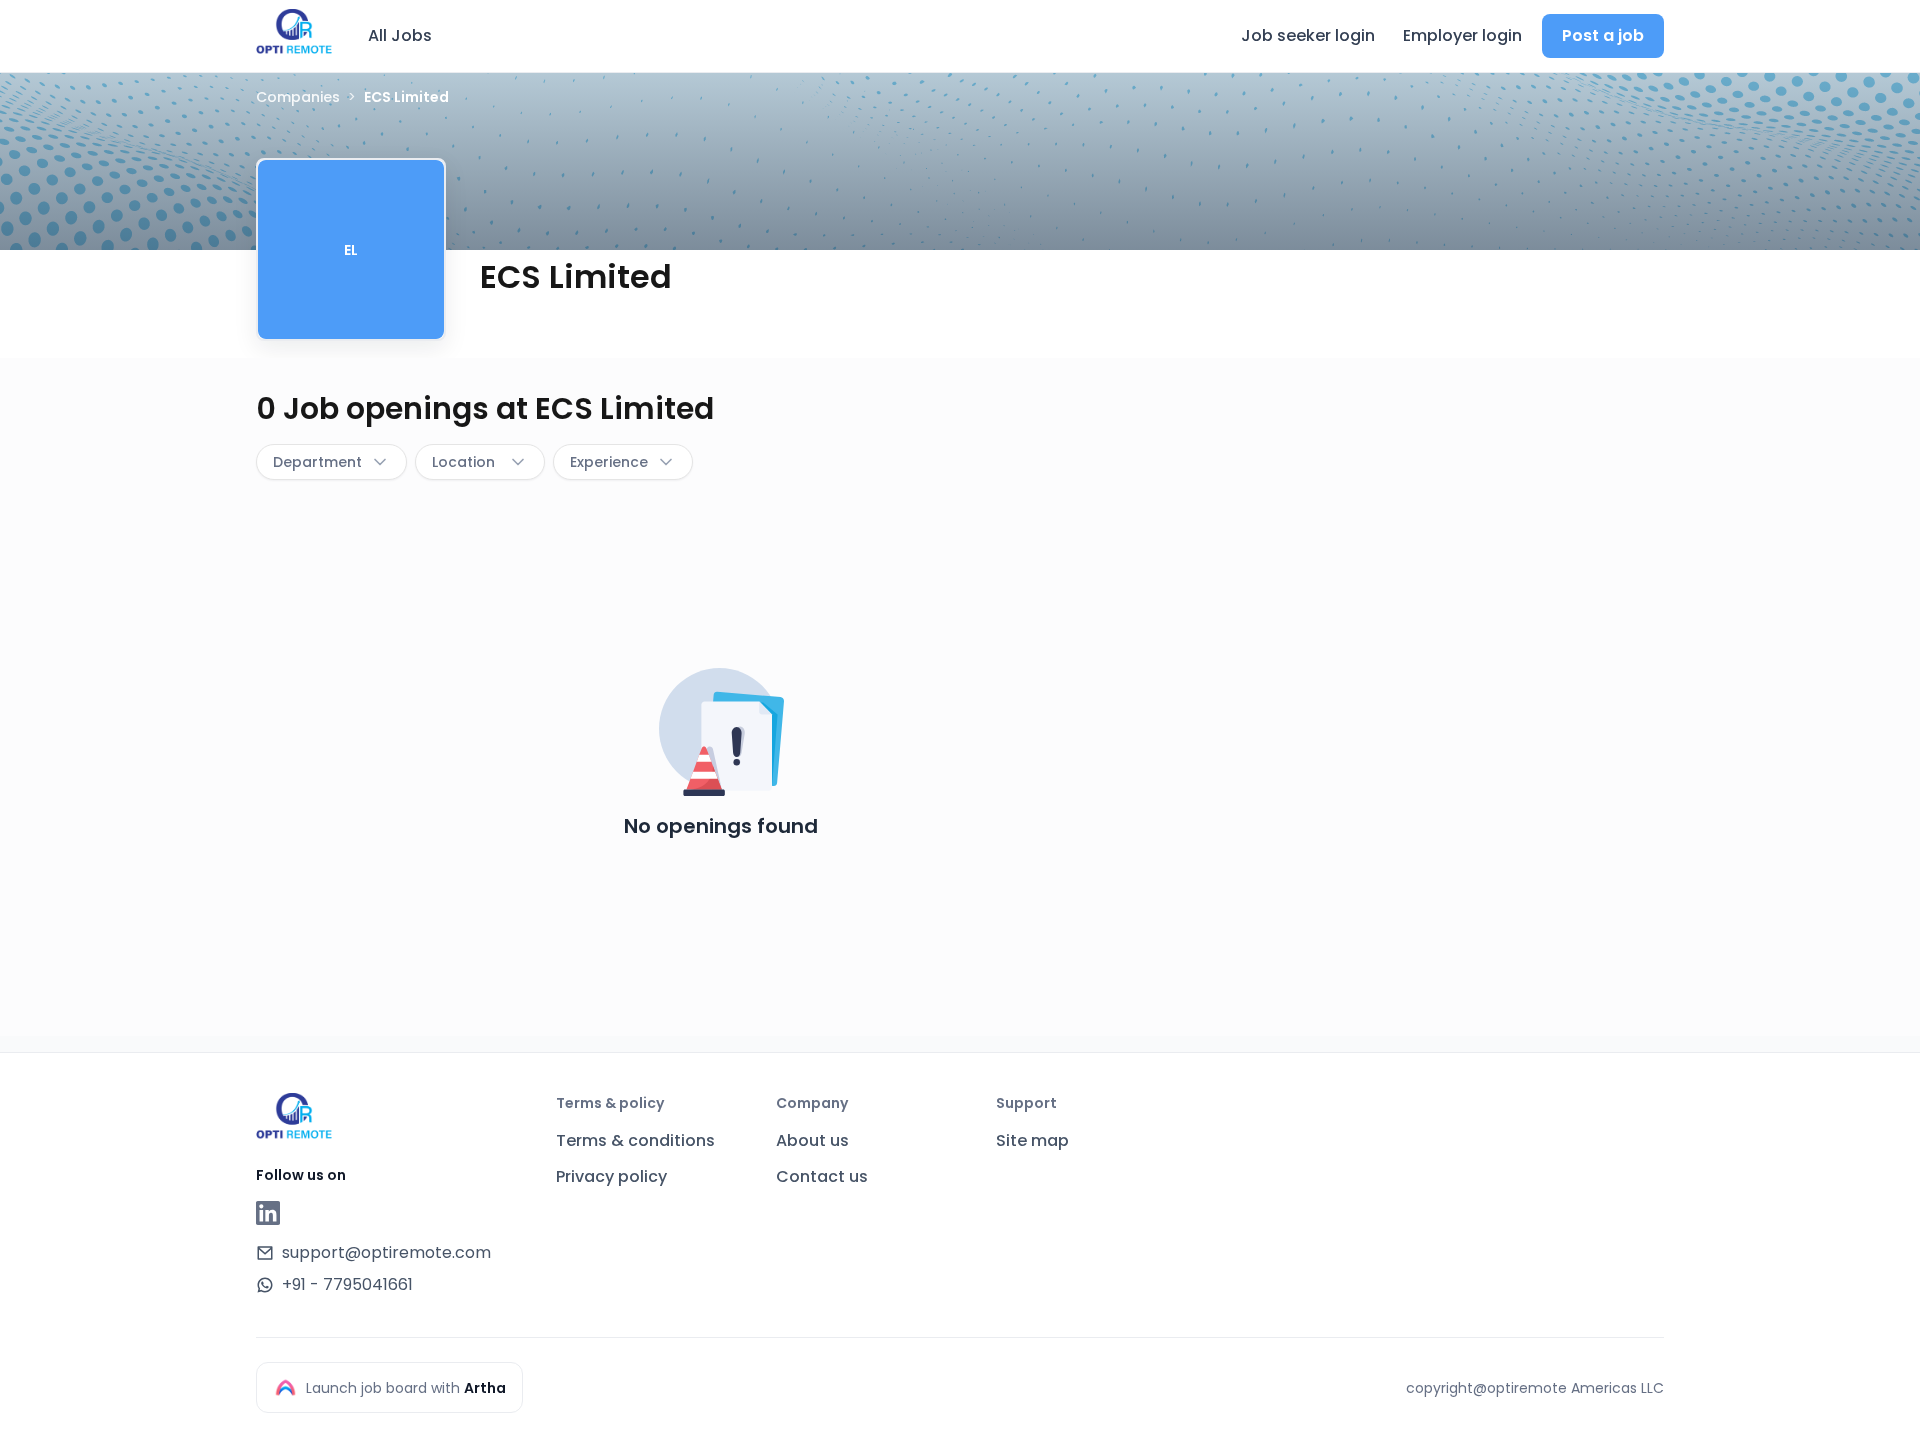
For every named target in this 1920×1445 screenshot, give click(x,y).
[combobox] (331, 462)
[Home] (294, 33)
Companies (298, 97)
